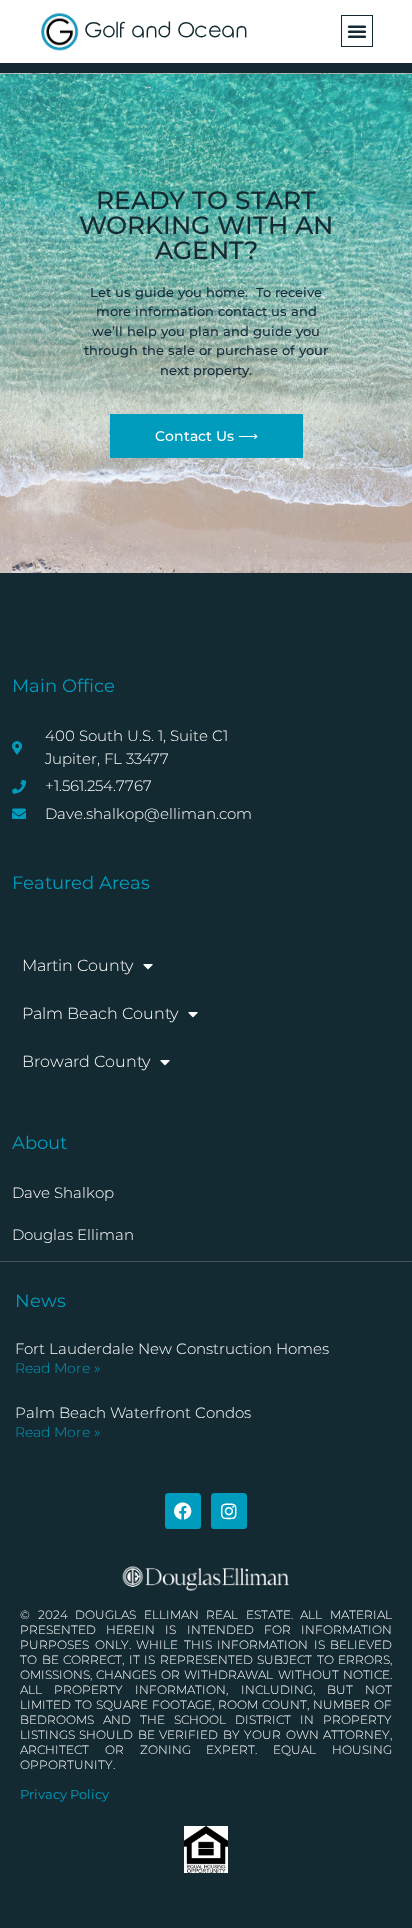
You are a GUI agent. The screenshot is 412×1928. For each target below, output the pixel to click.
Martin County (77, 965)
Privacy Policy (64, 1794)
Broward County (86, 1061)
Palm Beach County (100, 1013)
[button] (357, 31)
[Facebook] (183, 1511)
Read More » (57, 1368)
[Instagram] (229, 1511)
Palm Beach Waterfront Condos (133, 1412)
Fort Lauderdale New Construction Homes (172, 1348)
